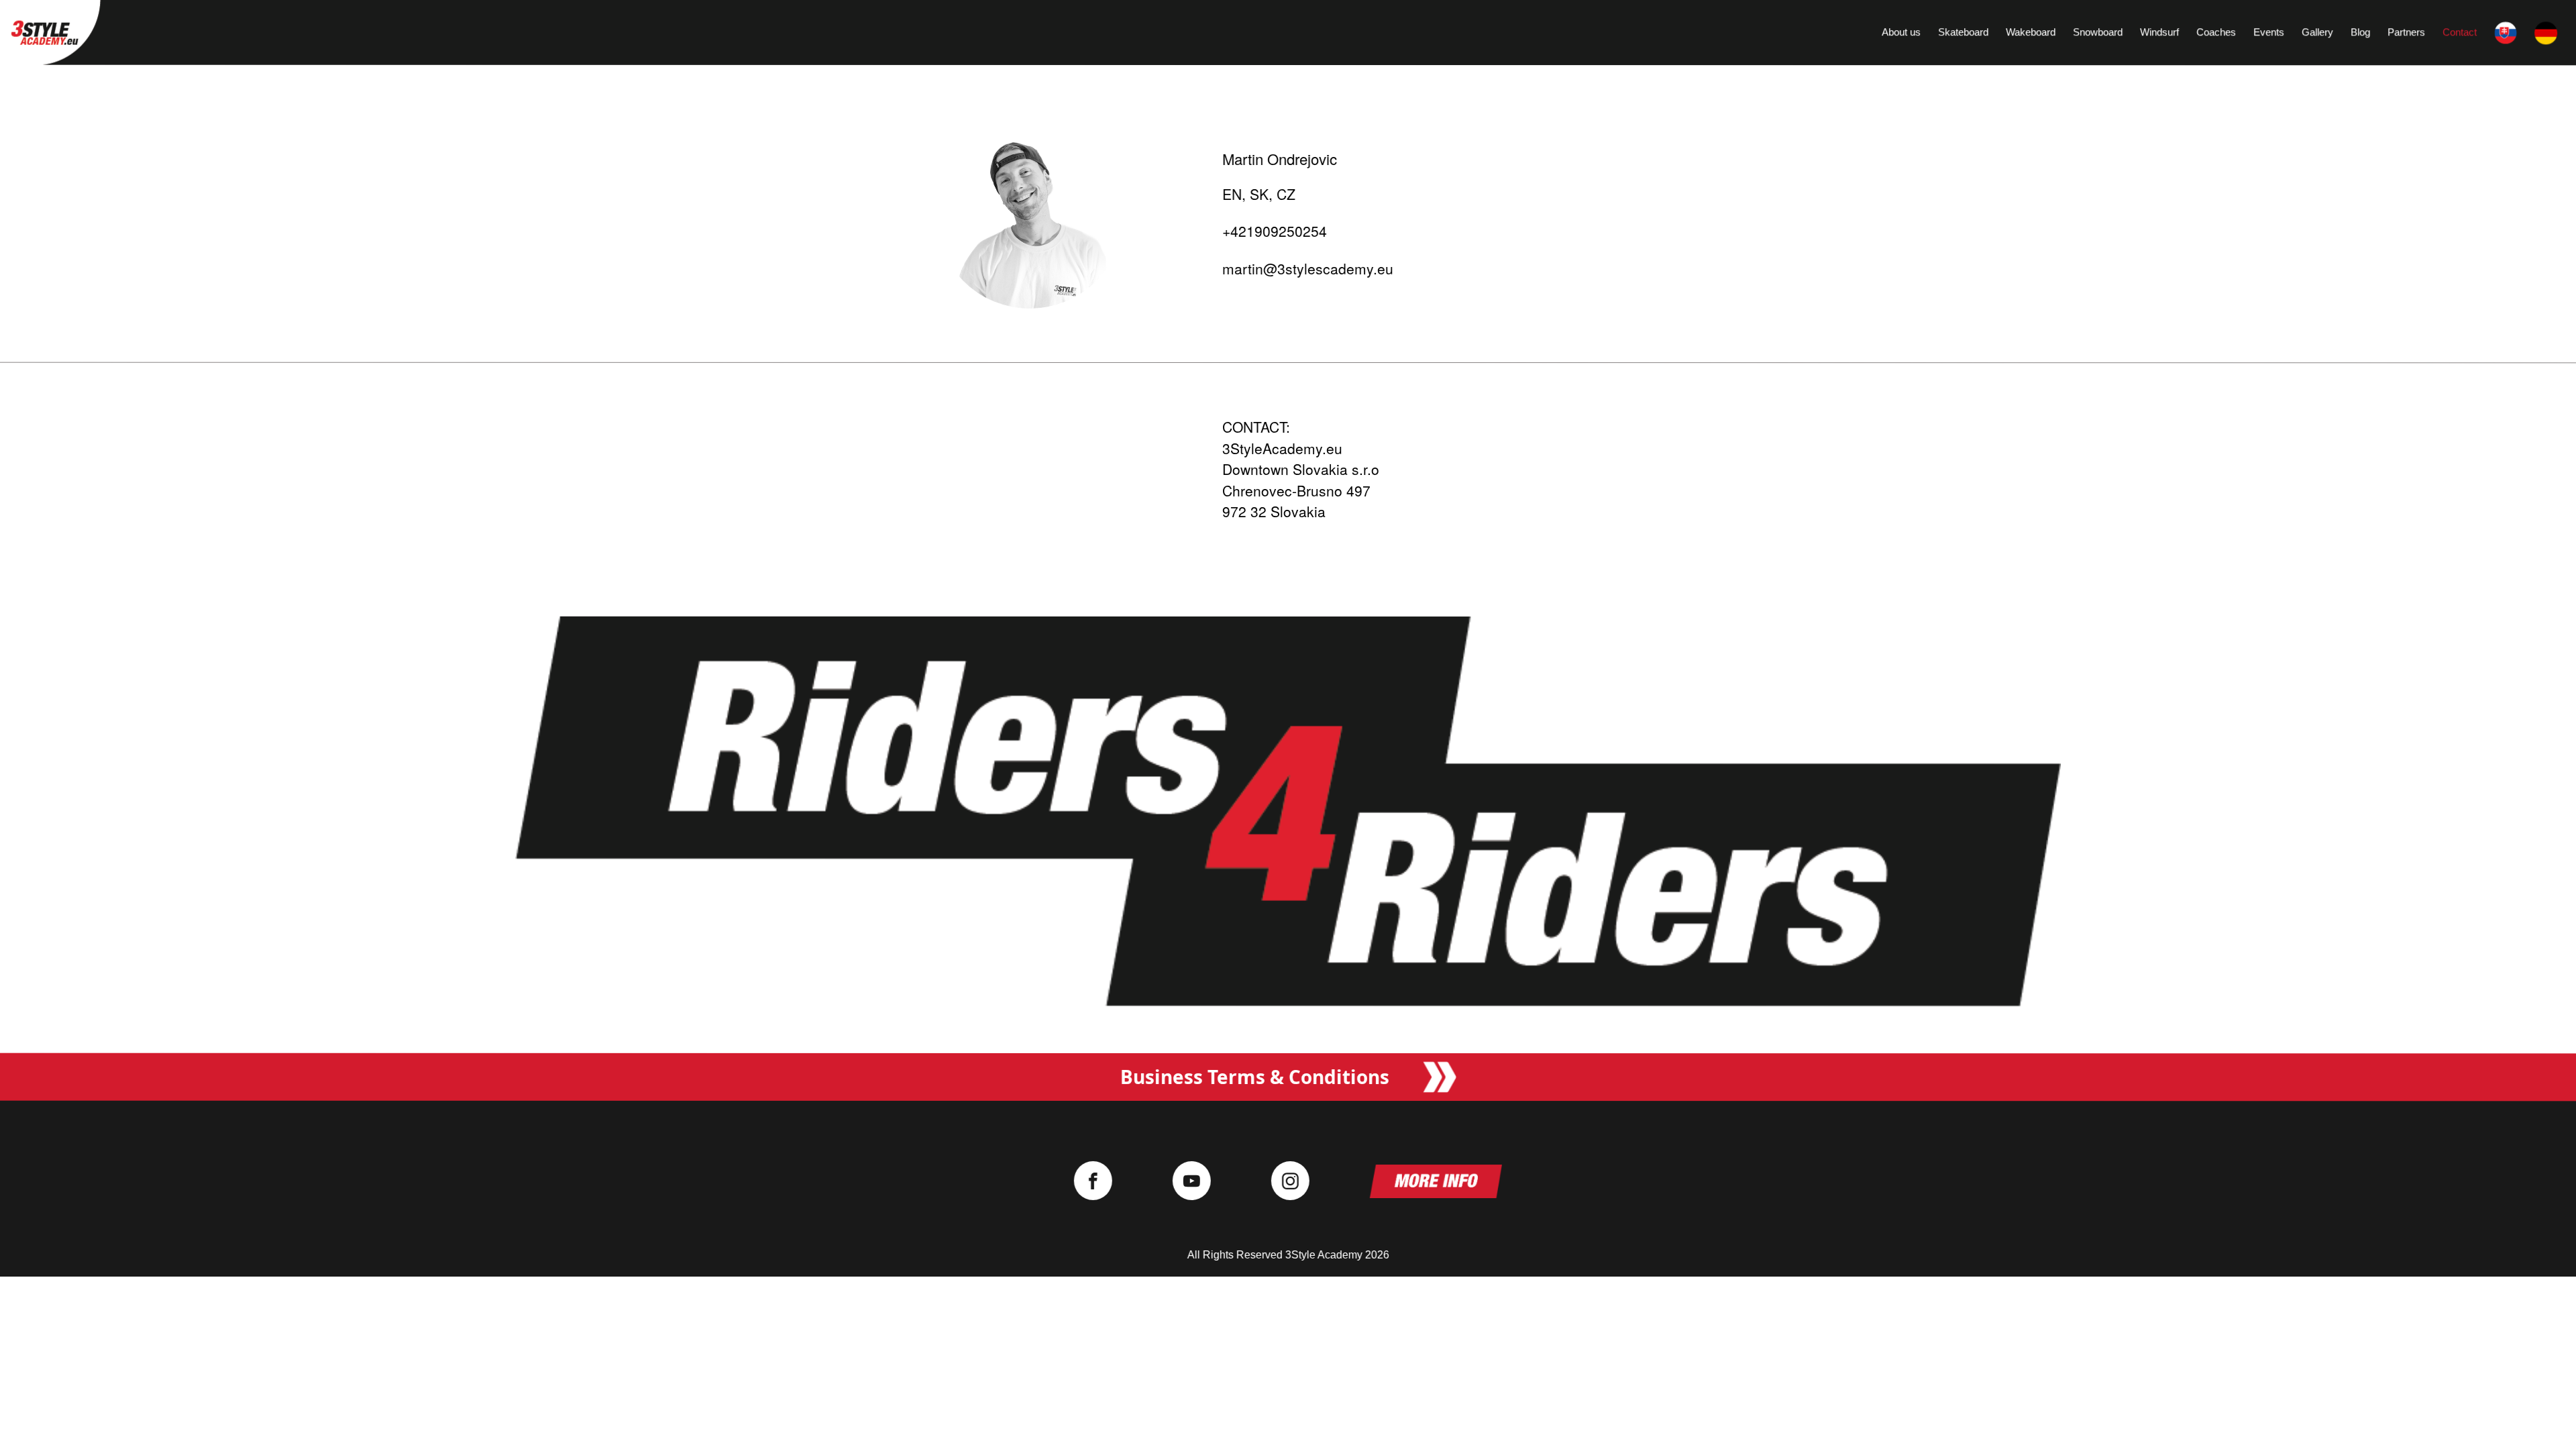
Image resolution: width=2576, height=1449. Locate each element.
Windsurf (2159, 32)
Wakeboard (2031, 32)
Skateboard (1963, 32)
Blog (2360, 33)
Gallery (2317, 33)
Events (2269, 33)
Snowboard (2098, 32)
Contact (2460, 33)
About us (1901, 32)
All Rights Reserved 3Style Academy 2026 (1288, 1255)
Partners (2406, 33)
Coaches (2216, 32)
